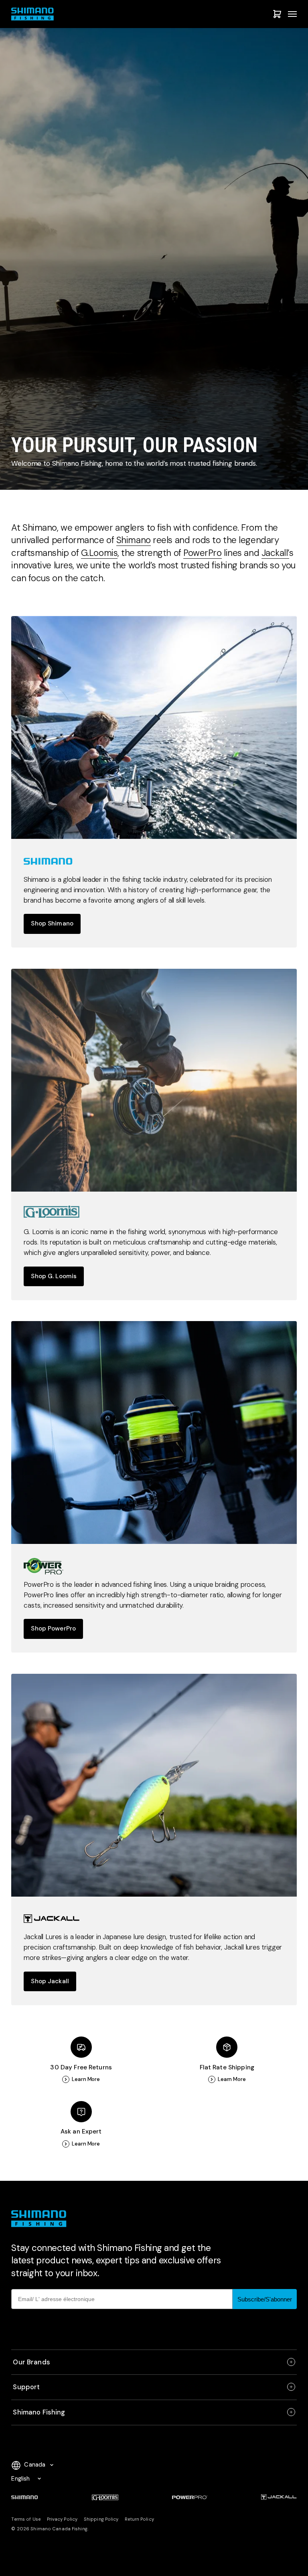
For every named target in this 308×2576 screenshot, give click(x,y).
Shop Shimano (52, 923)
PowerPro (202, 553)
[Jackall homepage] (154, 1785)
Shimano (134, 540)
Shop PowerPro (53, 1628)
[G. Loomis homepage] (154, 1080)
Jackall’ (275, 553)
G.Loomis (99, 553)
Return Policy (139, 2519)
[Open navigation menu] (292, 14)
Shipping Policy (101, 2519)
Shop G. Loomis (54, 1276)
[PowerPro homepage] (154, 1432)
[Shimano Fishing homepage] (34, 14)
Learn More (86, 2079)
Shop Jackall (50, 1981)
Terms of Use (26, 2519)
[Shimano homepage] (154, 727)
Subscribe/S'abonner (265, 2299)
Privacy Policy (62, 2519)
